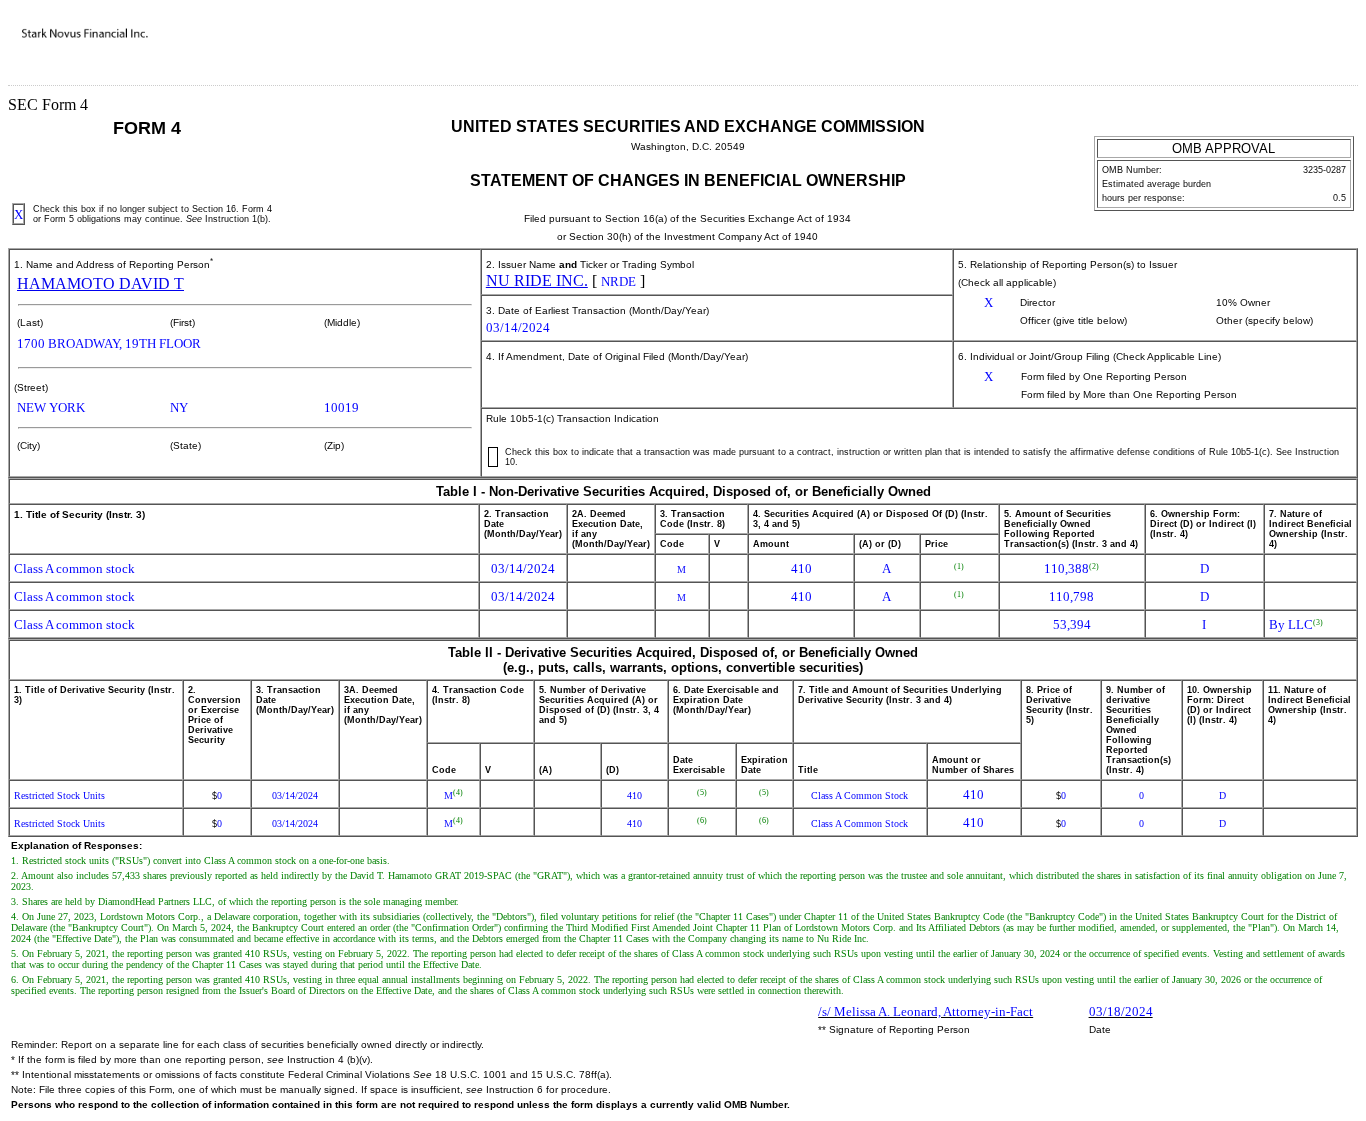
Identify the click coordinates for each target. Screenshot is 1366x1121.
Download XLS (1323, 48)
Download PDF (1297, 48)
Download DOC (1271, 48)
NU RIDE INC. (537, 280)
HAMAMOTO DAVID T (100, 283)
